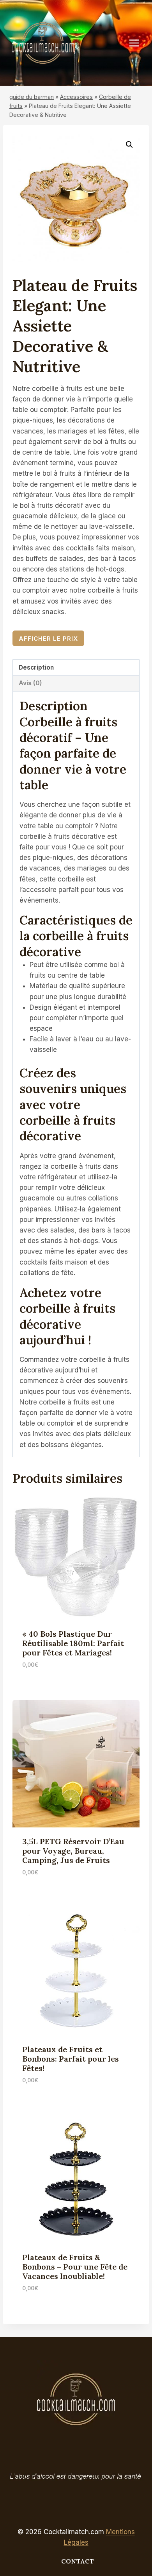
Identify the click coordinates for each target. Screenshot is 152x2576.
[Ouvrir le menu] (138, 43)
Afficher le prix (48, 639)
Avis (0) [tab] (30, 683)
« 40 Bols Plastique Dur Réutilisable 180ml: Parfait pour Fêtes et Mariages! (73, 1643)
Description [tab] (36, 667)
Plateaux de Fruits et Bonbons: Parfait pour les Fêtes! (71, 2059)
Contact (78, 2561)
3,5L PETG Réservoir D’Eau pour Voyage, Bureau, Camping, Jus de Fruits (73, 1851)
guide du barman (32, 97)
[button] (129, 145)
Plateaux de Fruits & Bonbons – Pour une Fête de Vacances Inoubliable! (75, 2267)
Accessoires (76, 97)
